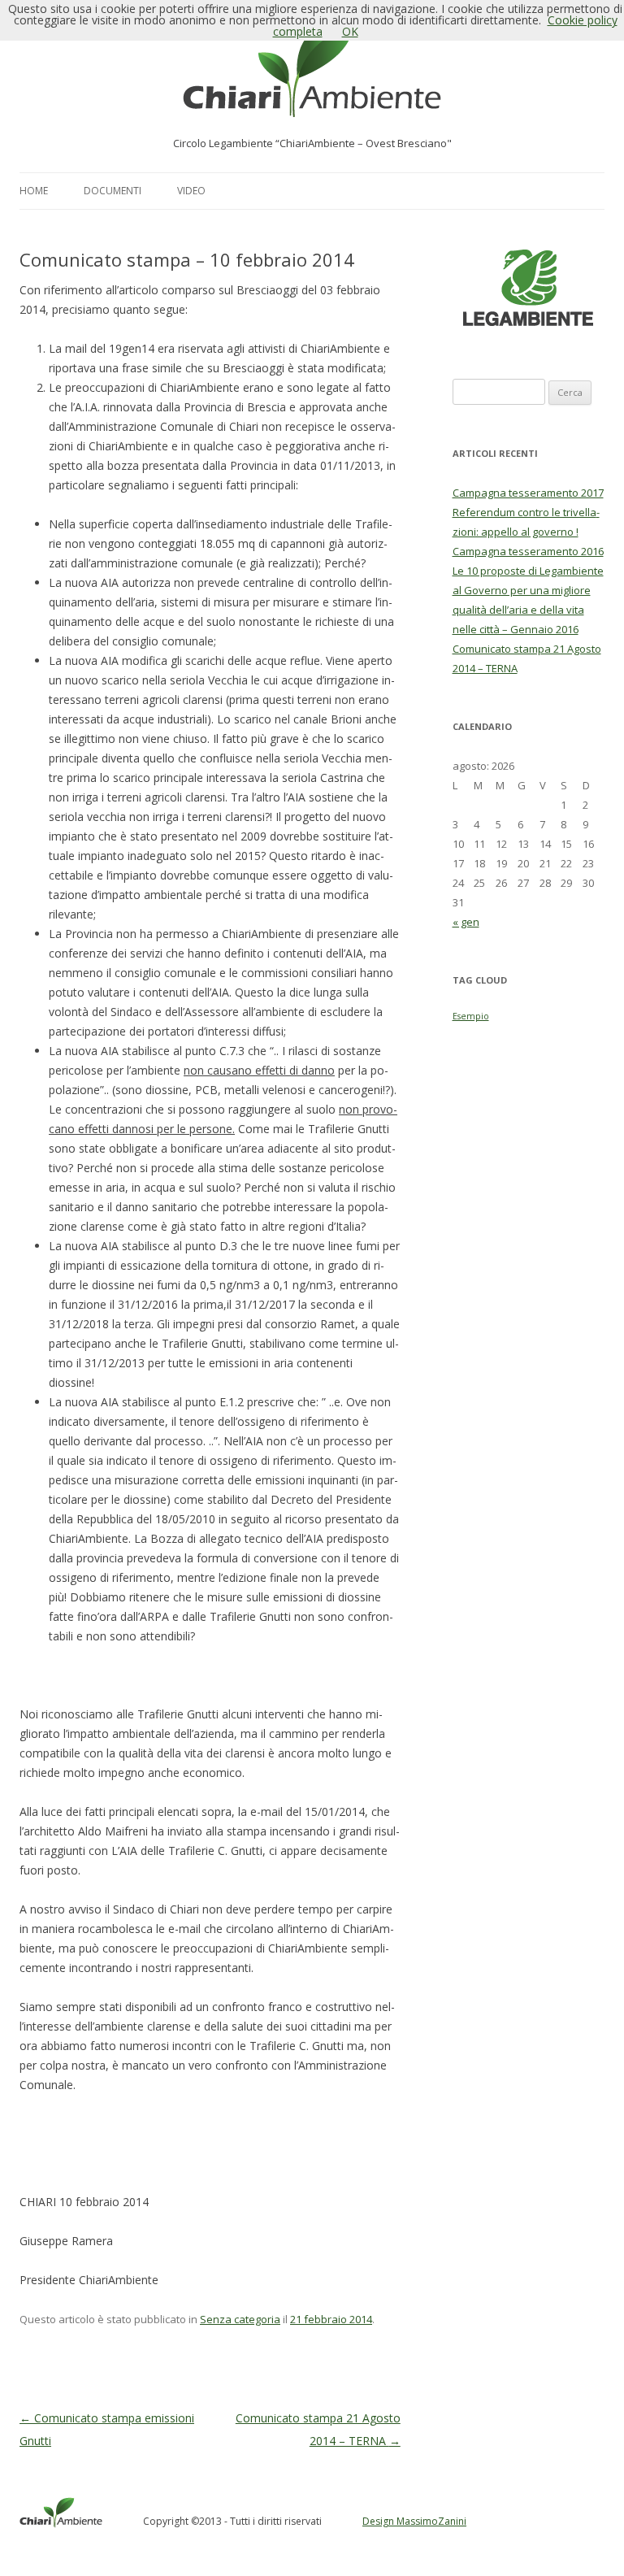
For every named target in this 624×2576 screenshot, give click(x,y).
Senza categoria (240, 2319)
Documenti (113, 191)
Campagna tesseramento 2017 (528, 493)
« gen (466, 922)
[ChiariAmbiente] (312, 76)
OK (350, 31)
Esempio (471, 1016)
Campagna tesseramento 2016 (528, 551)
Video (191, 191)
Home (34, 191)
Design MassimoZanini (414, 2521)
